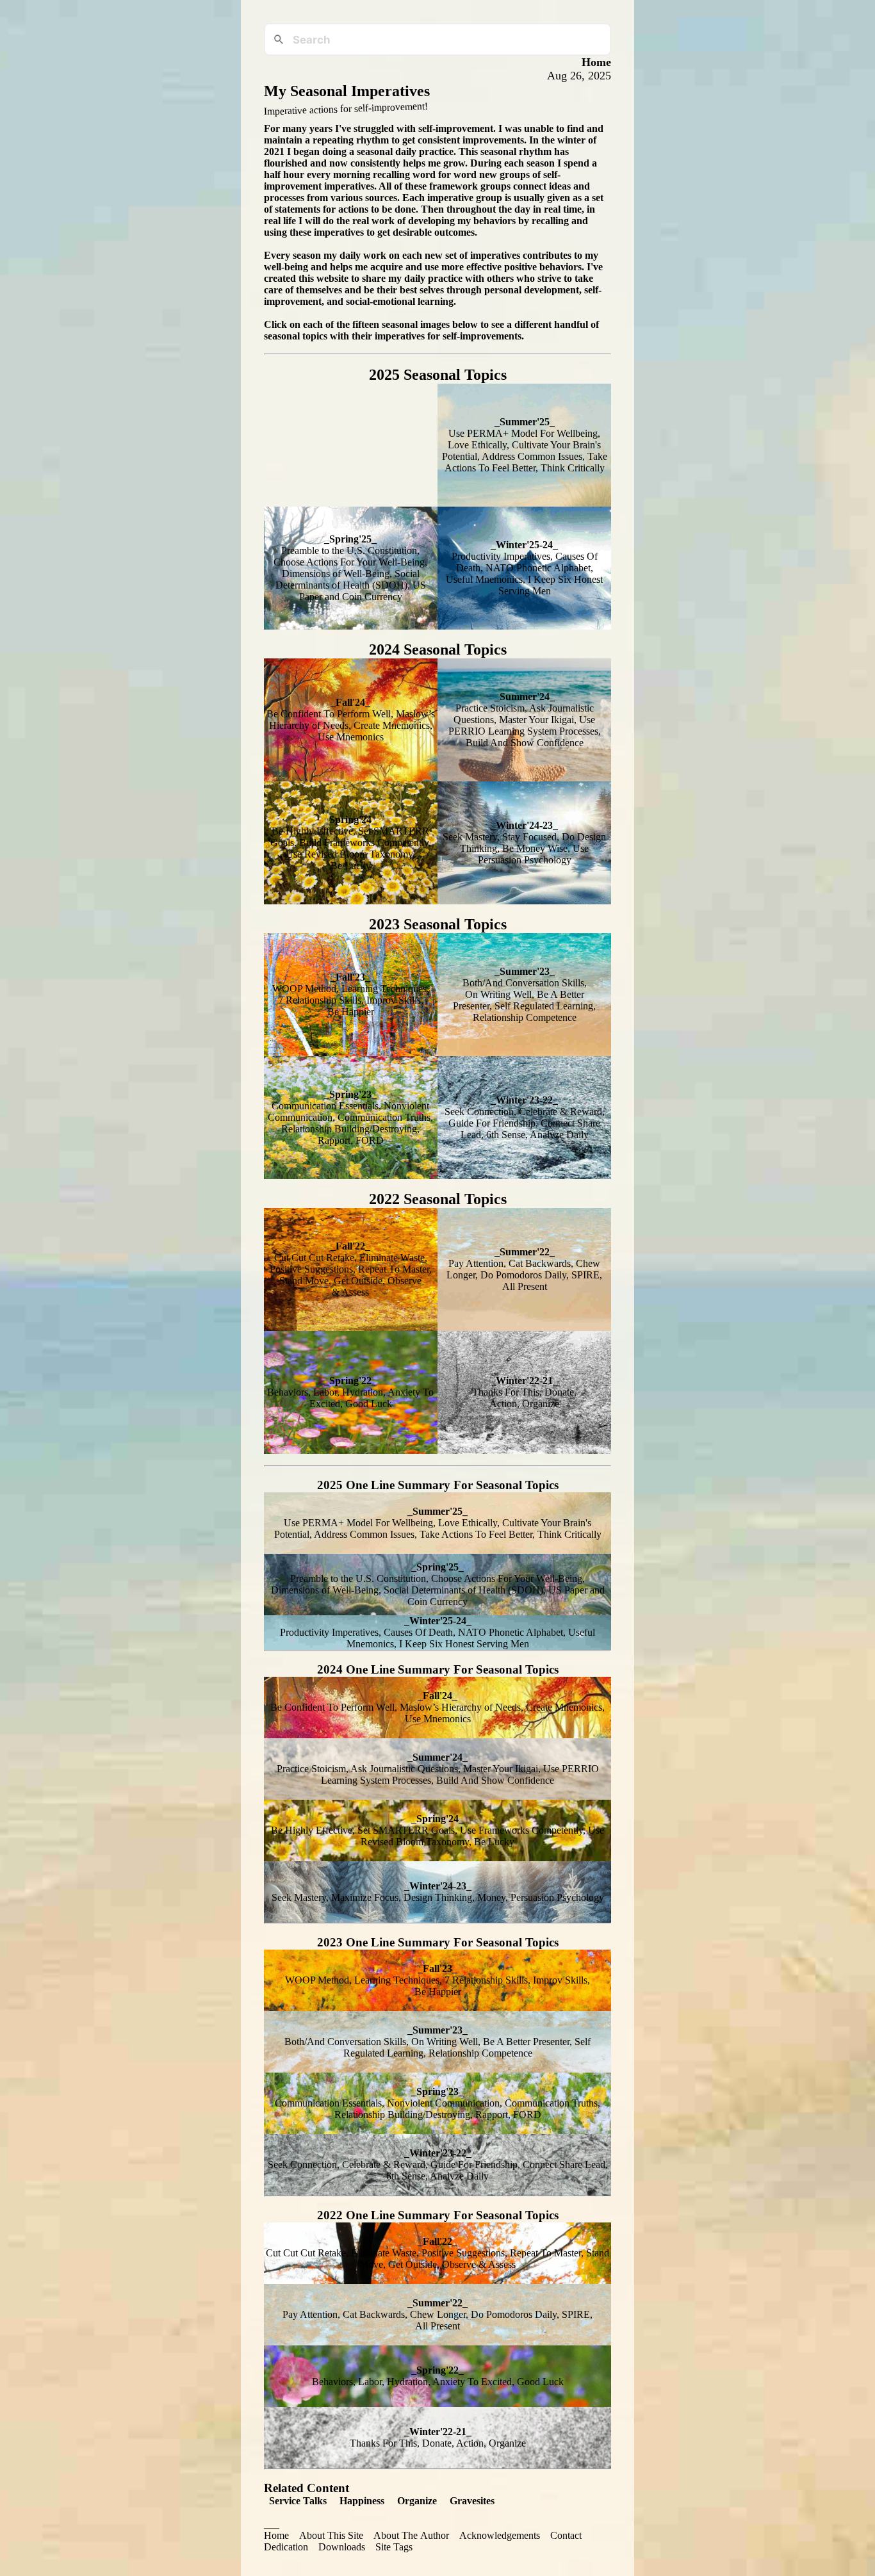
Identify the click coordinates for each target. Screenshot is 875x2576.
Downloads (342, 2547)
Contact (566, 2535)
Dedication (286, 2547)
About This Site (331, 2535)
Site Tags (394, 2547)
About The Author (411, 2535)
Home (276, 2535)
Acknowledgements (500, 2535)
